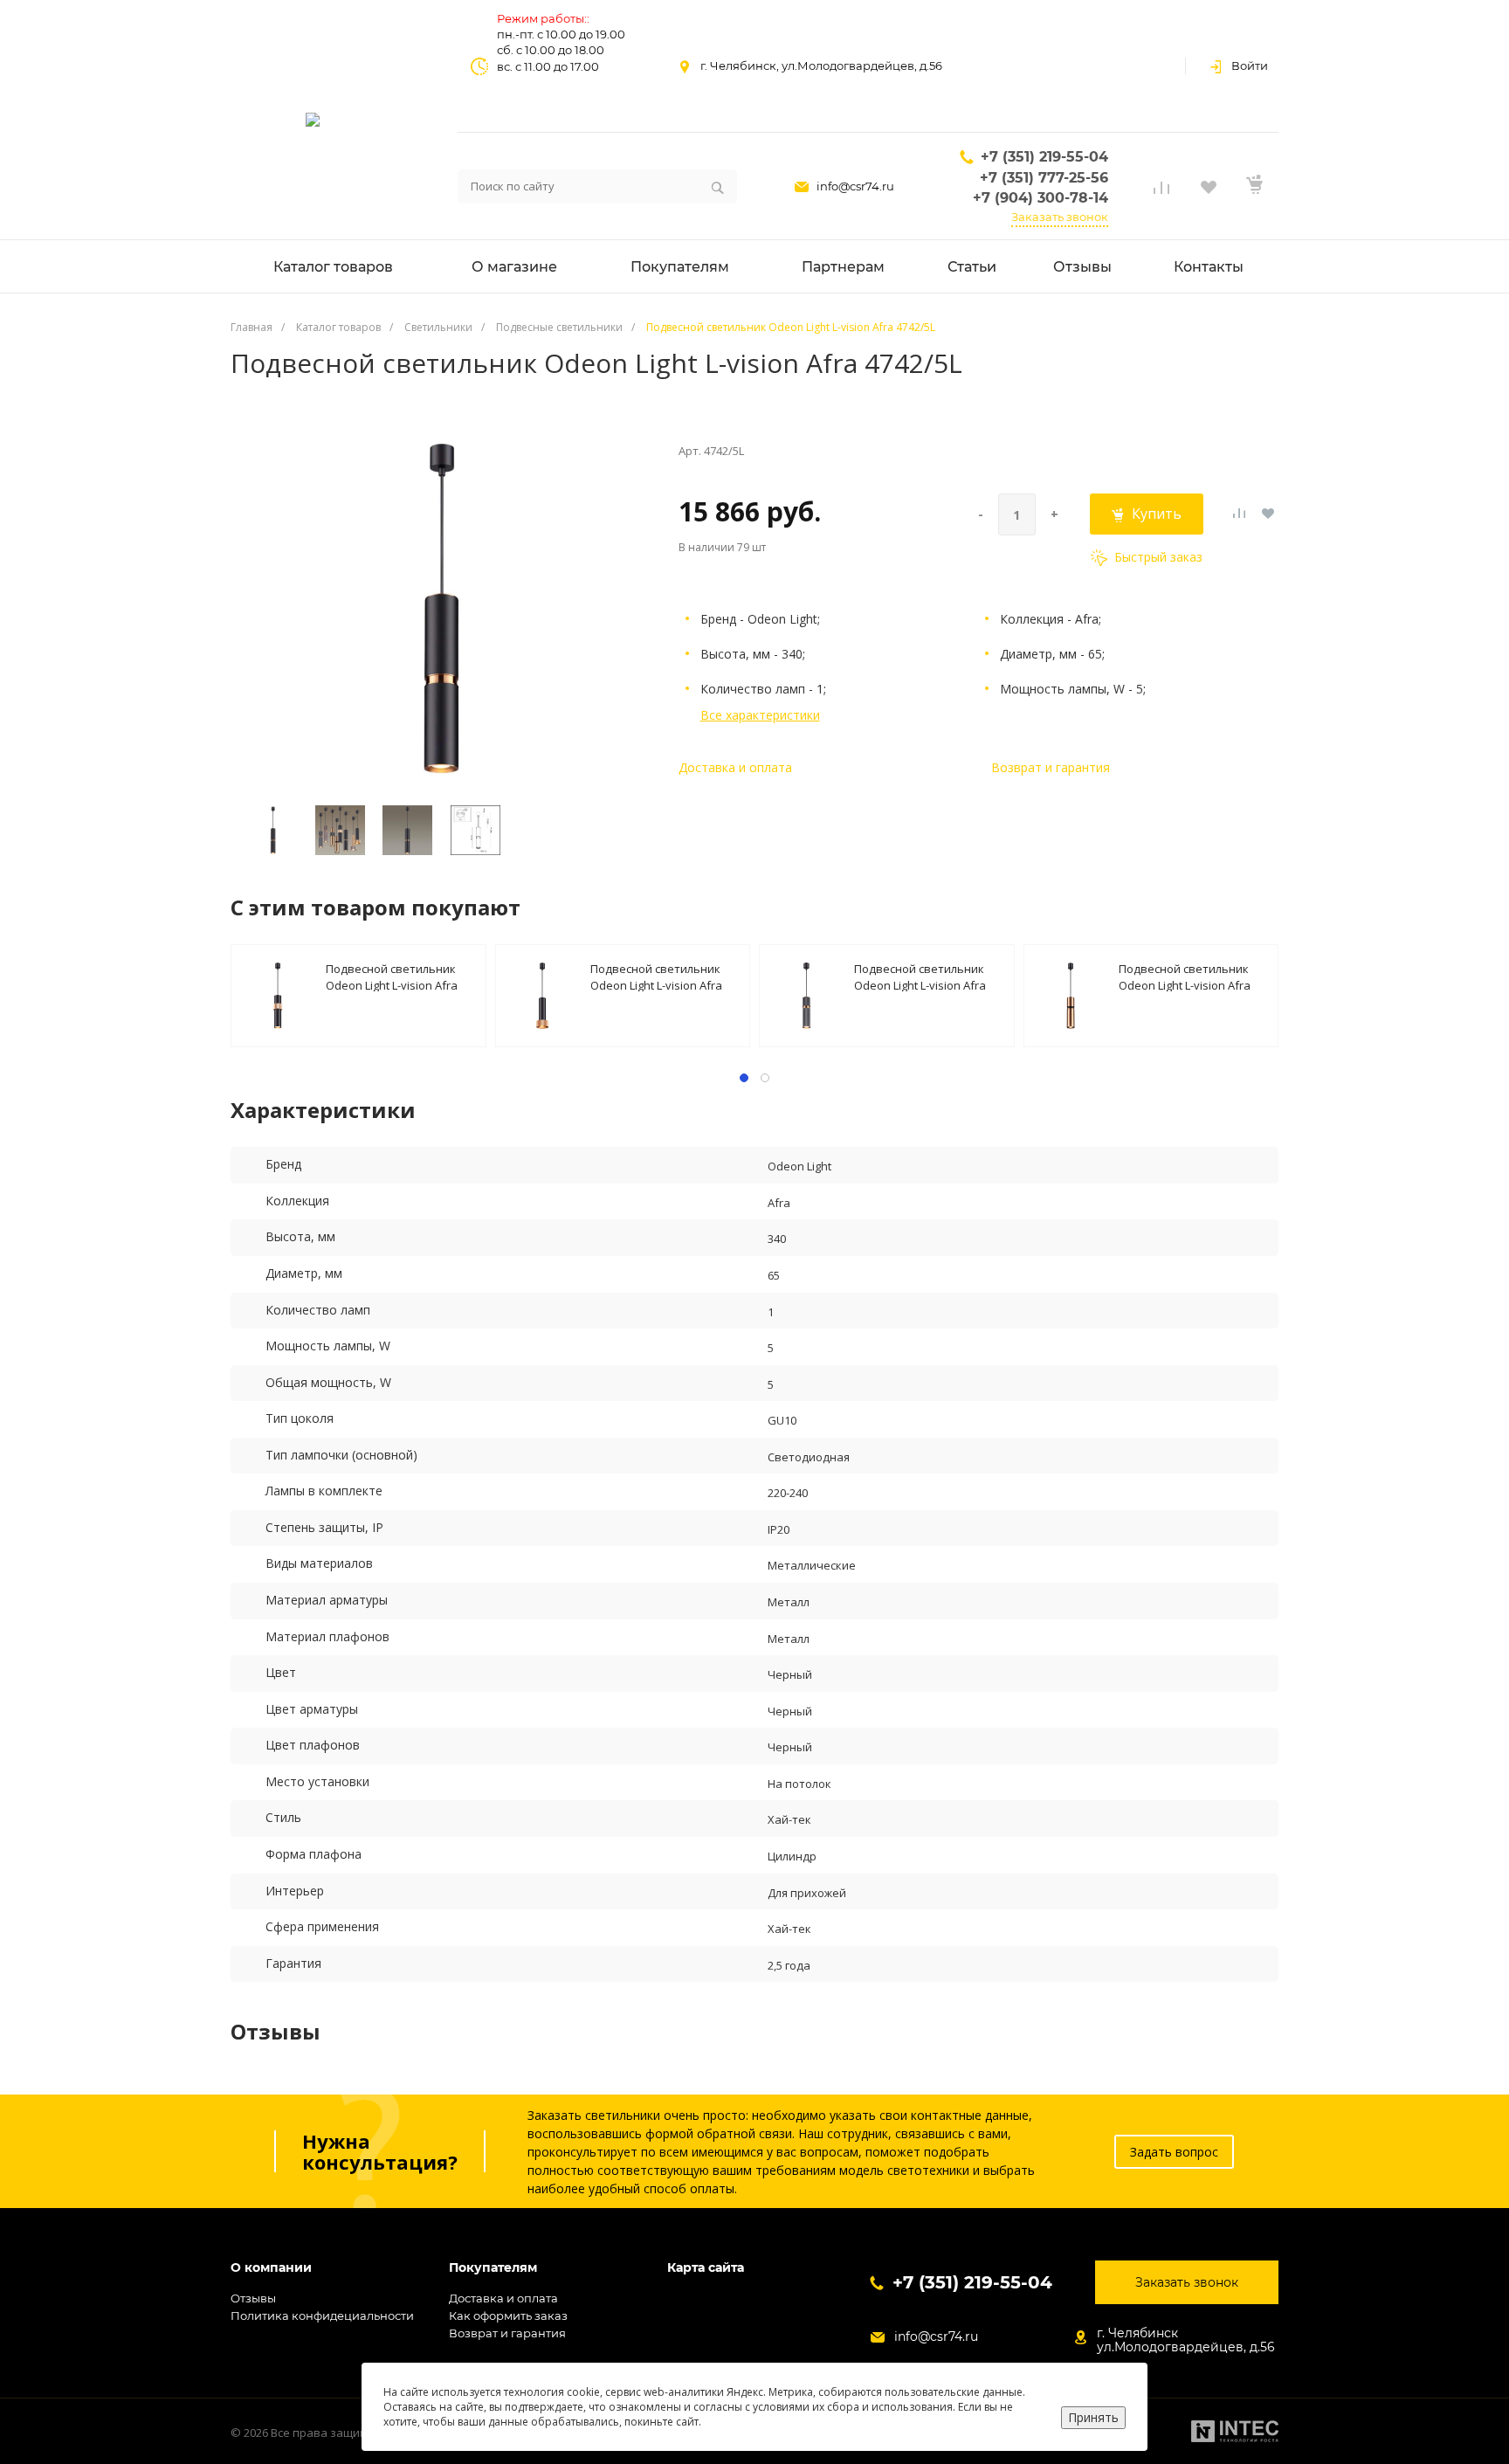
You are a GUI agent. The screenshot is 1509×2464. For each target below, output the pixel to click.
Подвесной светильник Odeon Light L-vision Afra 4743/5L (920, 976)
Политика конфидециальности (322, 2316)
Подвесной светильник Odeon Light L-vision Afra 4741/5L (656, 976)
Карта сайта (706, 2268)
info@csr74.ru (855, 186)
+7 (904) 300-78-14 (1040, 198)
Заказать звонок (1060, 217)
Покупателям (493, 2268)
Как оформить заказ (508, 2316)
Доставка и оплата (735, 767)
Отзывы (253, 2298)
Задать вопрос (1174, 2152)
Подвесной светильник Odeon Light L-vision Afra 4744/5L (1185, 976)
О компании (271, 2268)
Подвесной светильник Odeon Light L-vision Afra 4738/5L (392, 976)
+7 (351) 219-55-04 (1044, 157)
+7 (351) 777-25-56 (1044, 178)
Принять (1093, 2417)
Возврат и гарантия (1051, 767)
